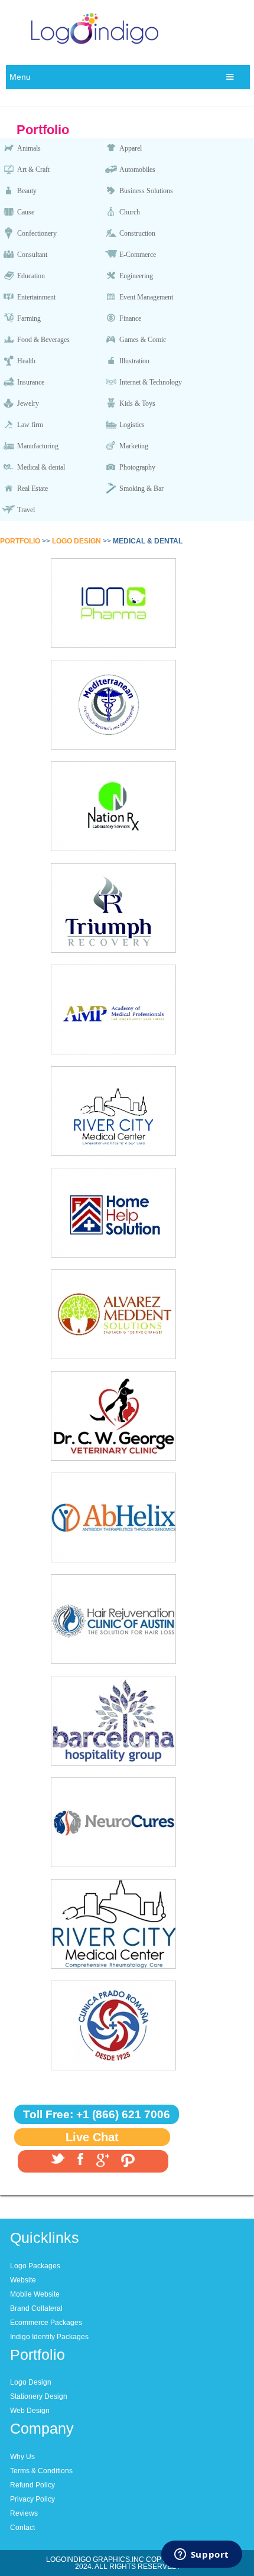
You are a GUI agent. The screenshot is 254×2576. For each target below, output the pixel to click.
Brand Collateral (36, 2308)
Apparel (131, 148)
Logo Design (31, 2382)
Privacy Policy (32, 2499)
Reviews (24, 2513)
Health (26, 361)
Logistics (132, 425)
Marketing (134, 446)
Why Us (22, 2457)
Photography (137, 467)
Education (31, 276)
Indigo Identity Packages (49, 2337)
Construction (137, 233)
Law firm (30, 425)
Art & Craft (33, 170)
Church (130, 212)
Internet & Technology (151, 382)
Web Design (30, 2411)
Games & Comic (143, 340)
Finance (130, 318)
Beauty (27, 191)
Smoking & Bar (141, 489)
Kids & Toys (137, 403)
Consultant (32, 255)
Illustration (134, 361)
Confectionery (37, 233)
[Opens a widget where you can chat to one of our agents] (201, 2555)
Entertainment (36, 297)
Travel (26, 510)
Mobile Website (35, 2294)
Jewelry (28, 403)
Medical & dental (41, 467)
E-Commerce (138, 255)
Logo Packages (35, 2266)
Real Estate (32, 489)
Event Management (146, 297)
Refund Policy (32, 2485)
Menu (20, 77)
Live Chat (92, 2137)
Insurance (31, 382)
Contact (22, 2528)
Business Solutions (146, 191)
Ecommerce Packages (46, 2323)
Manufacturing (38, 446)
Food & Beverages (43, 340)
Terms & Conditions (41, 2471)
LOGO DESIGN (76, 541)
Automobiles (137, 170)
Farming (29, 318)
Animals (29, 148)
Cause (26, 212)
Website (23, 2280)
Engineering (136, 276)
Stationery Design (39, 2396)
